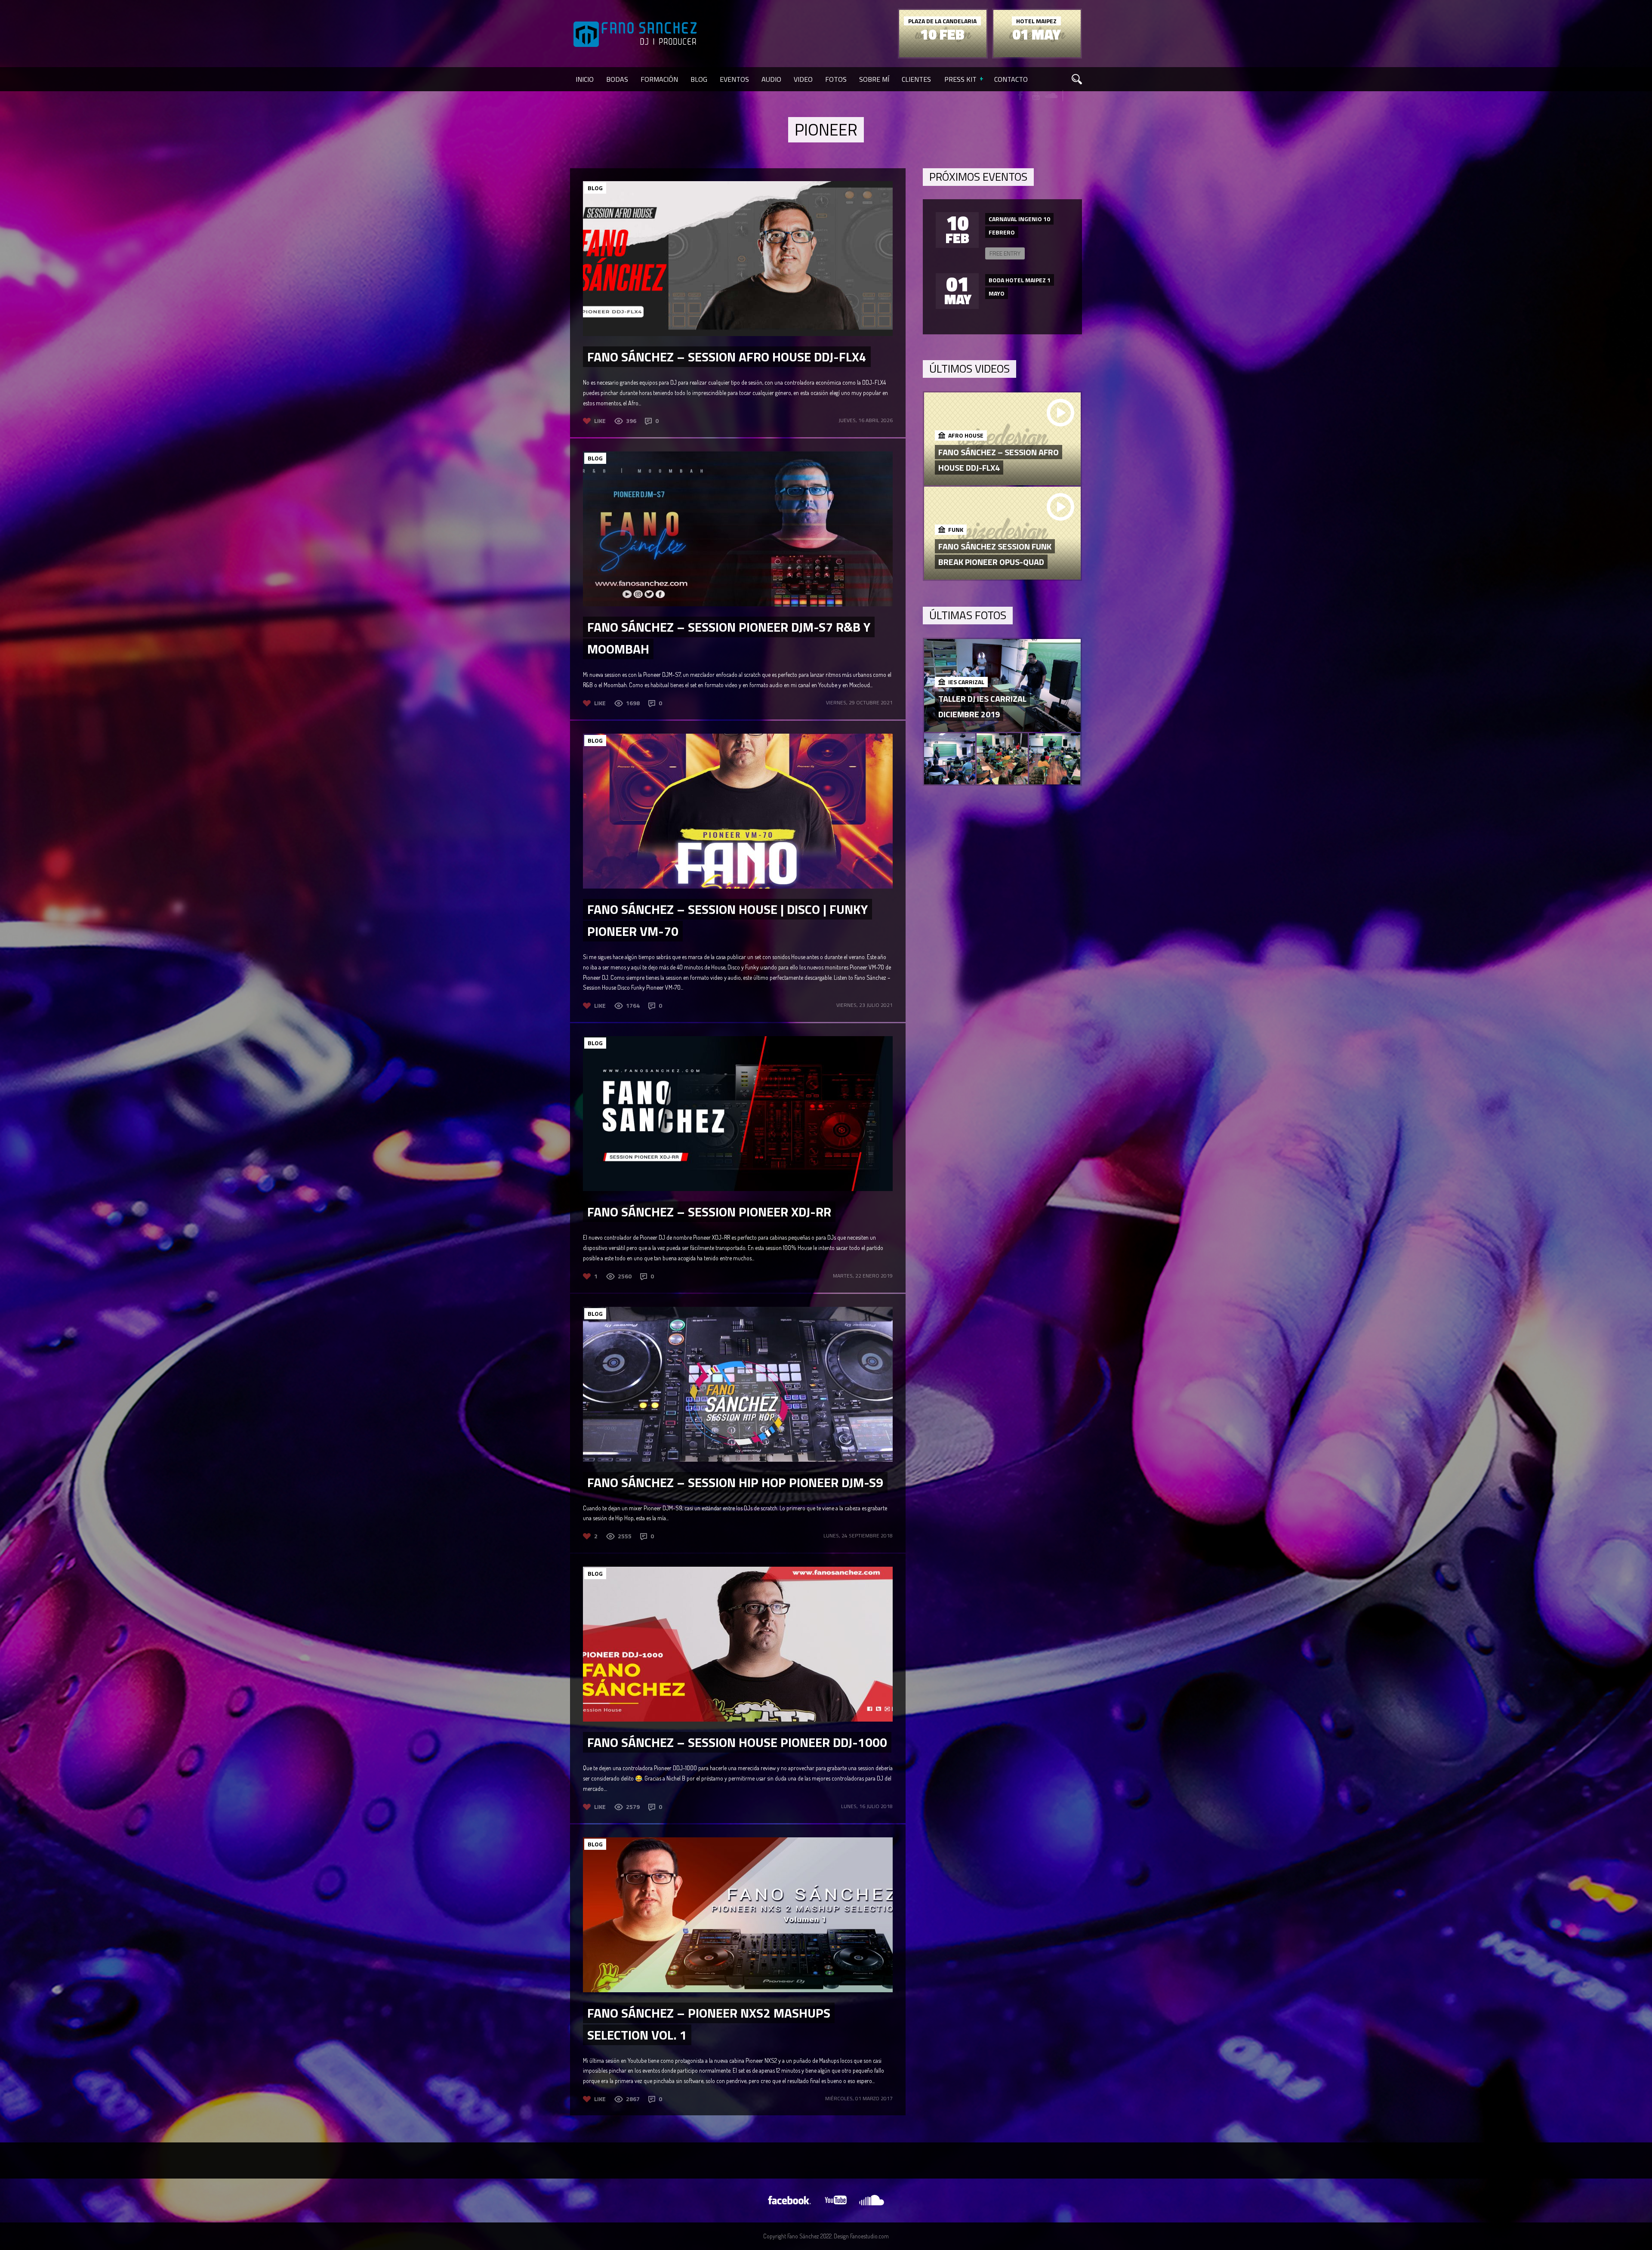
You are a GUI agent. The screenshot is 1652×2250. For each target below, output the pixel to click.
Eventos (734, 79)
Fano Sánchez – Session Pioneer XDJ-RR (709, 1212)
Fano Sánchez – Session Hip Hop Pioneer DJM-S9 (735, 1482)
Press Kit (960, 79)
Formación (659, 79)
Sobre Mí (874, 79)
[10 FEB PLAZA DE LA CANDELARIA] (943, 55)
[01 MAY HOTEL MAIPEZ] (1037, 55)
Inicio (585, 79)
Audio (771, 79)
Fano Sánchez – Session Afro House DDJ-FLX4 (727, 357)
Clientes (916, 79)
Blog (699, 79)
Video (803, 79)
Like (600, 421)
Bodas (617, 79)
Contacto (1011, 79)
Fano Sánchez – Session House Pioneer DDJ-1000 (737, 1742)
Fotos (836, 79)
